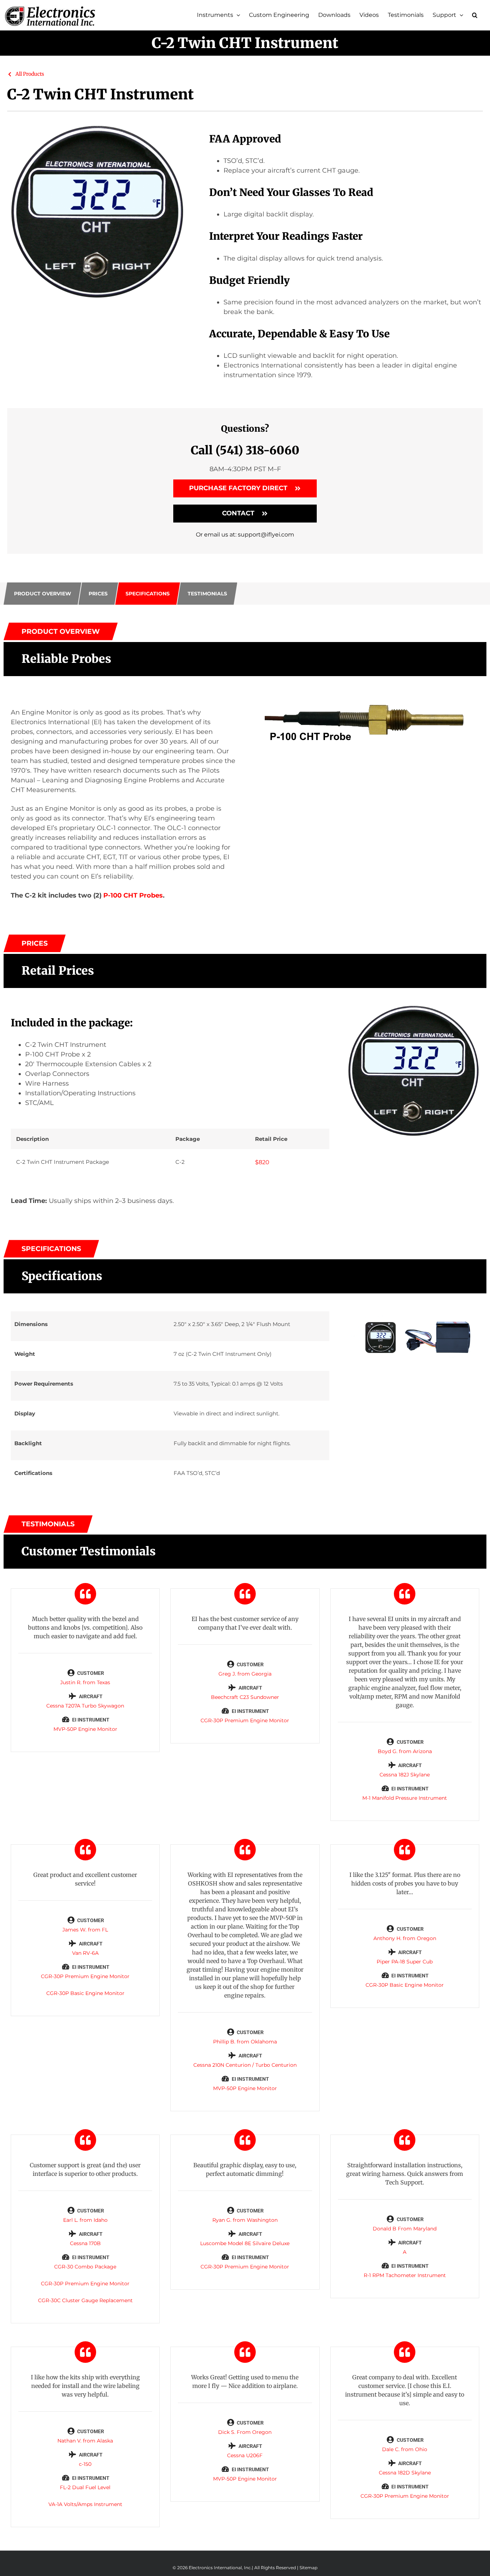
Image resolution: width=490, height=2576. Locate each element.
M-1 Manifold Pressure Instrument (405, 1798)
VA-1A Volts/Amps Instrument (85, 2504)
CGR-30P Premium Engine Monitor (245, 1720)
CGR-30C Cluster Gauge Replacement (85, 2300)
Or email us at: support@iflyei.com (245, 535)
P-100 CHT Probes (133, 895)
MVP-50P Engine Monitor (85, 1729)
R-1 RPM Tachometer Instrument (405, 2275)
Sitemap (308, 2568)
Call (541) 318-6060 (245, 450)
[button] (475, 15)
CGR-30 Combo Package (85, 2267)
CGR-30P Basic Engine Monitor (85, 1993)
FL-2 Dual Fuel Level (85, 2487)
